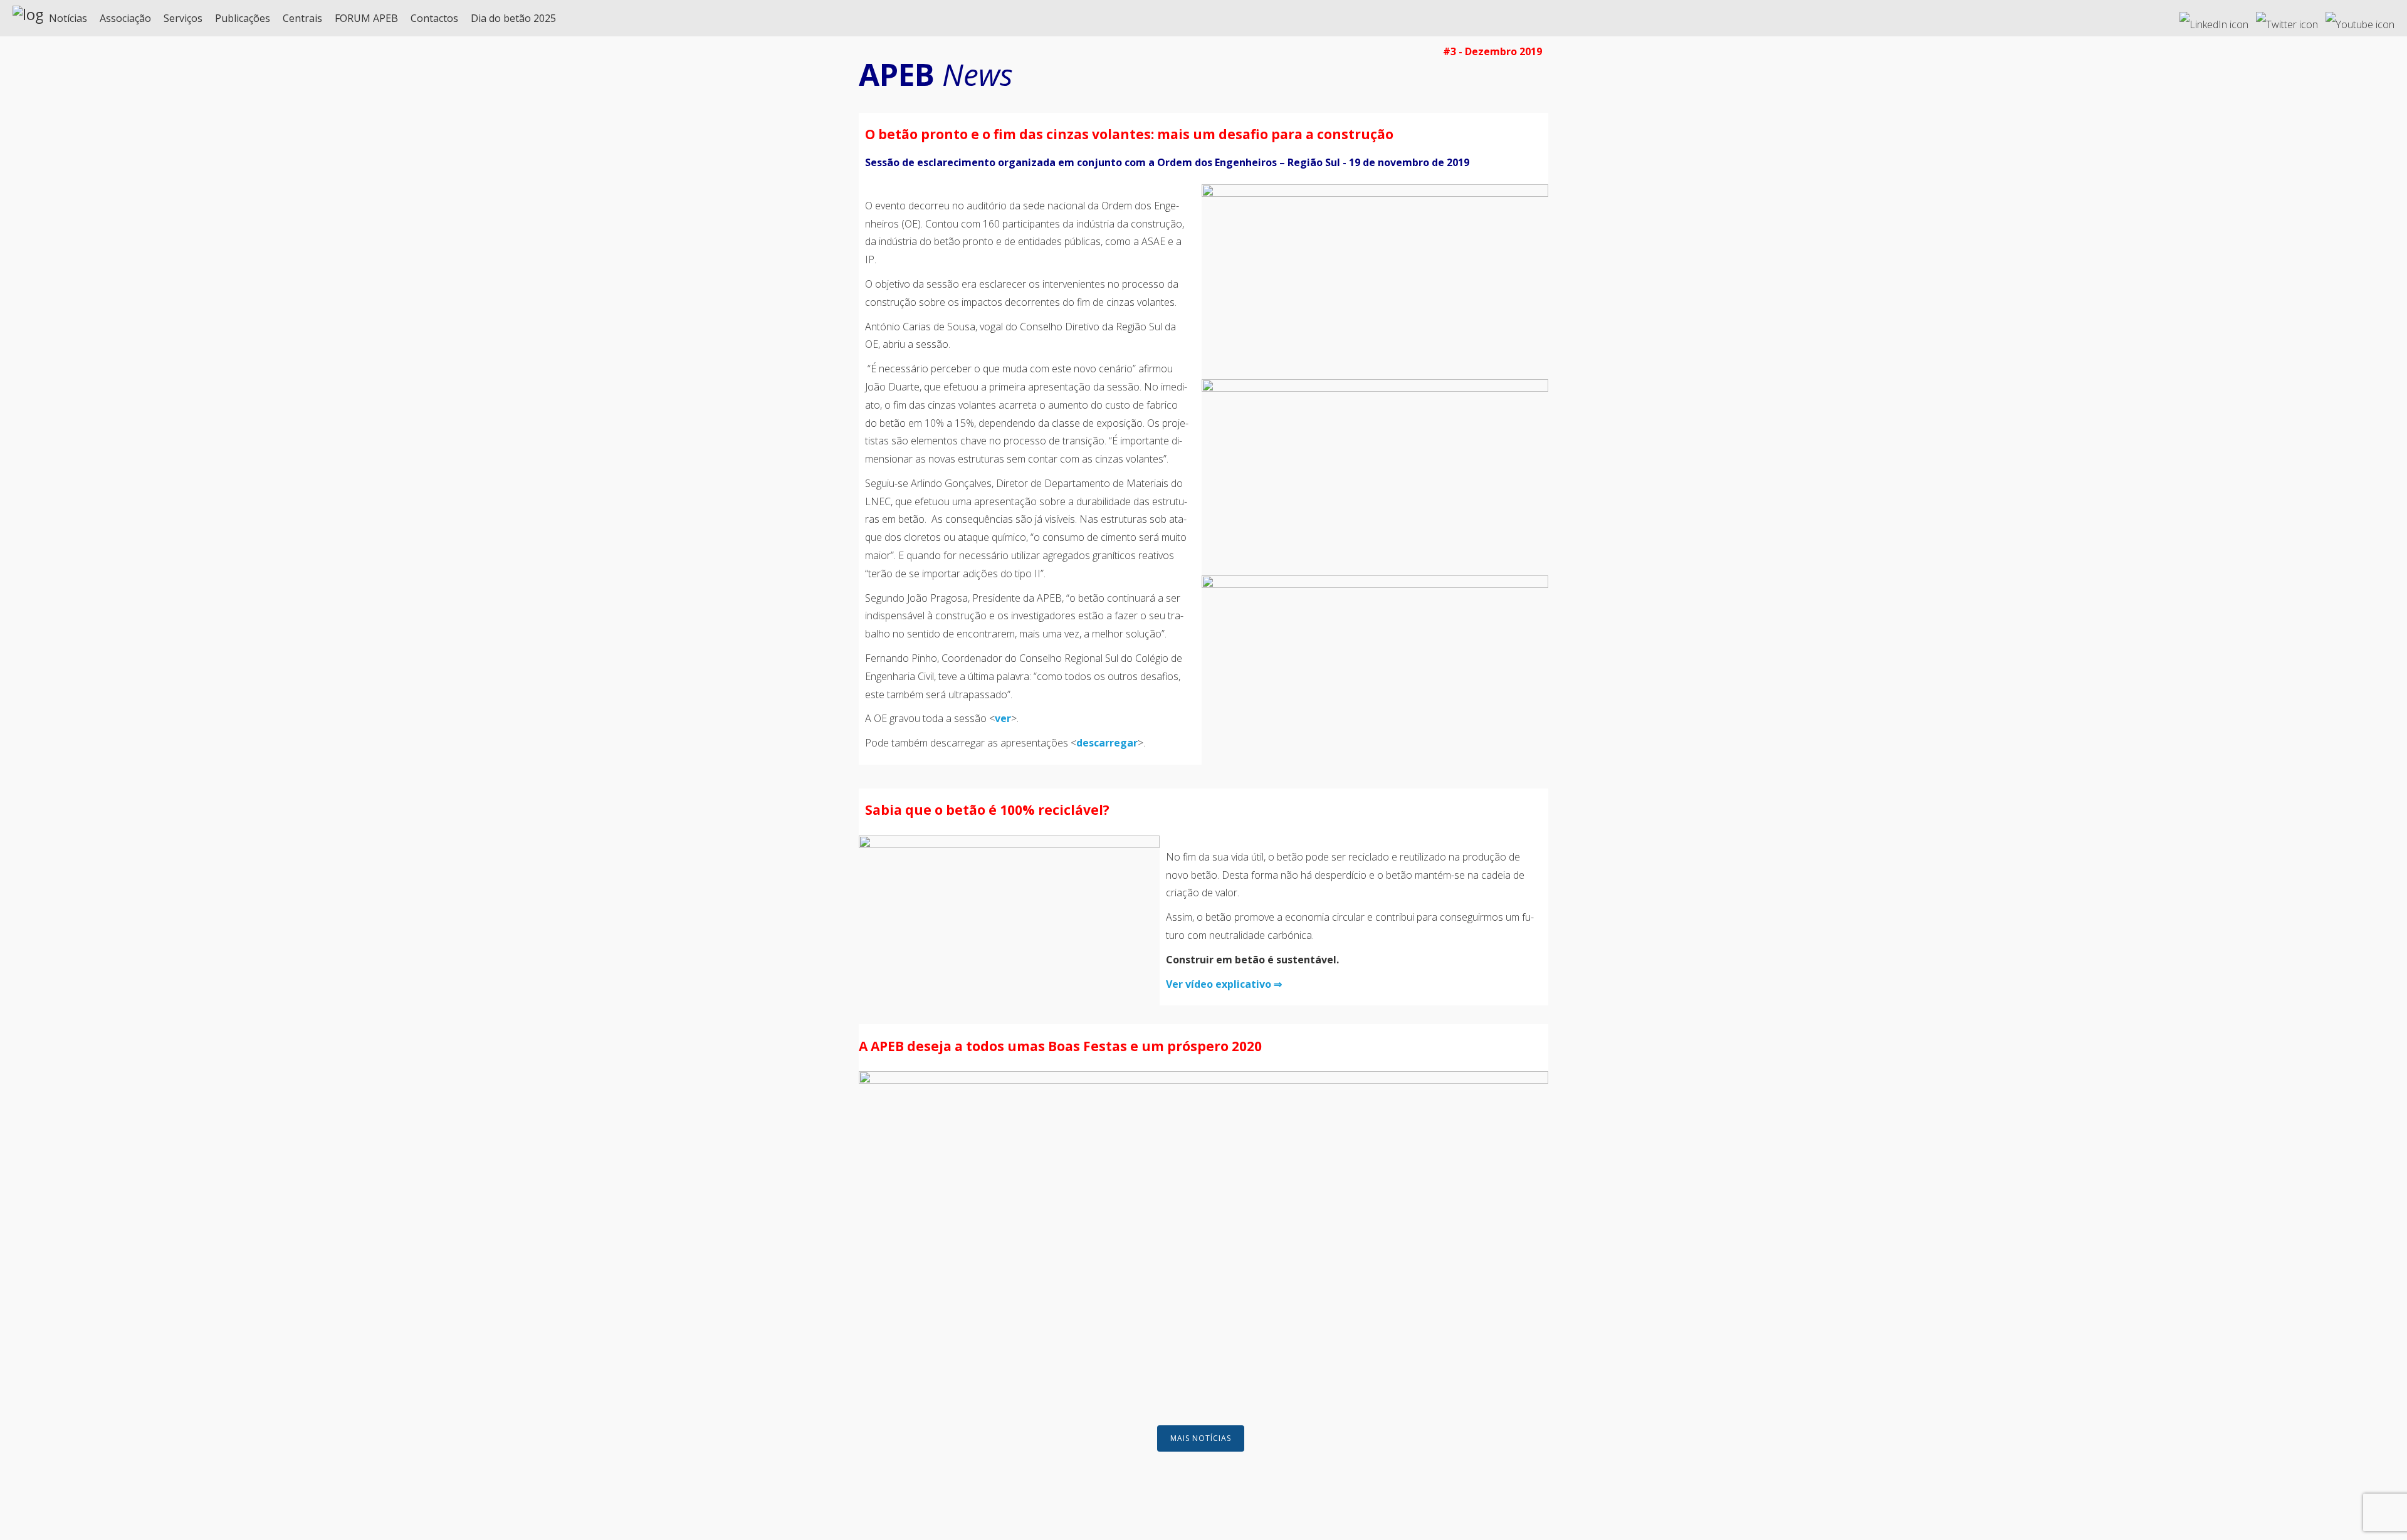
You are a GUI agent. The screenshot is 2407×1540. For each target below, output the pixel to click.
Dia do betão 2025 (513, 18)
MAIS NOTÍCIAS (1201, 1438)
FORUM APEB (366, 18)
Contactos (434, 18)
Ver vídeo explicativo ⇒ (1224, 984)
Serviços (183, 18)
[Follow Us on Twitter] (2287, 19)
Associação (125, 18)
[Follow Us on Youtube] (2360, 19)
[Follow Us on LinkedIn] (2214, 19)
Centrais (302, 18)
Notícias (68, 18)
